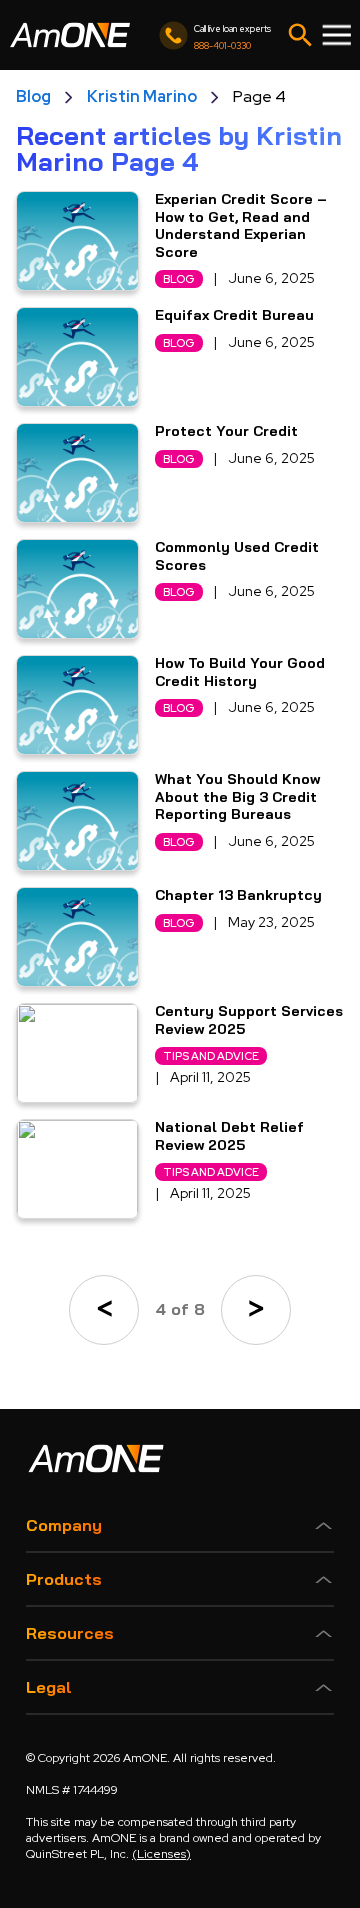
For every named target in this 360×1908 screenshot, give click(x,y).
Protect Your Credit (226, 431)
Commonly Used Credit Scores (237, 556)
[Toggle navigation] (300, 35)
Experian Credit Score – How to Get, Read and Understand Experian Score (241, 226)
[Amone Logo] (70, 35)
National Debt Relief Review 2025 (229, 1136)
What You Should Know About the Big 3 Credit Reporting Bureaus (237, 797)
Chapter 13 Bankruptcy (238, 895)
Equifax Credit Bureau (234, 315)
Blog (33, 96)
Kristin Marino (142, 96)
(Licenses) (161, 1854)
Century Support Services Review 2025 (249, 1020)
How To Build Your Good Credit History (240, 672)
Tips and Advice (211, 1056)
